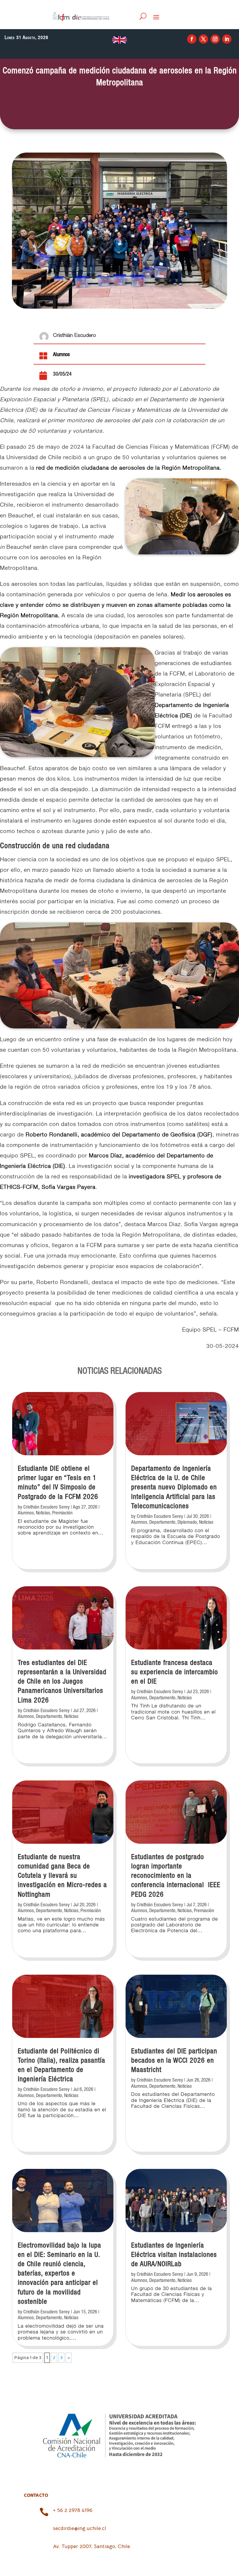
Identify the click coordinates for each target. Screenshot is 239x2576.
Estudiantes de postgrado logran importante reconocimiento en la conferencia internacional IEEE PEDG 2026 (176, 1876)
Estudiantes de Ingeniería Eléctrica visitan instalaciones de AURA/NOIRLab (174, 2255)
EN (119, 40)
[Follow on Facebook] (192, 39)
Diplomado (187, 1522)
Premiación (62, 1513)
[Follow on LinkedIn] (227, 39)
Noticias (43, 1513)
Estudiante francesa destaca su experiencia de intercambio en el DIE (175, 1672)
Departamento (49, 1717)
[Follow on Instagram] (215, 39)
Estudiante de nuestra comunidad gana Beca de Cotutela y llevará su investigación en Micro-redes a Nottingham (62, 1876)
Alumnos (61, 355)
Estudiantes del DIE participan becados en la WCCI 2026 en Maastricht (174, 2061)
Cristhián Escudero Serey (46, 1507)
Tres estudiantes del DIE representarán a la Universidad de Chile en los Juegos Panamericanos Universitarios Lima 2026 (62, 1682)
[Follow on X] (203, 39)
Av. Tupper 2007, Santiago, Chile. (92, 2546)
